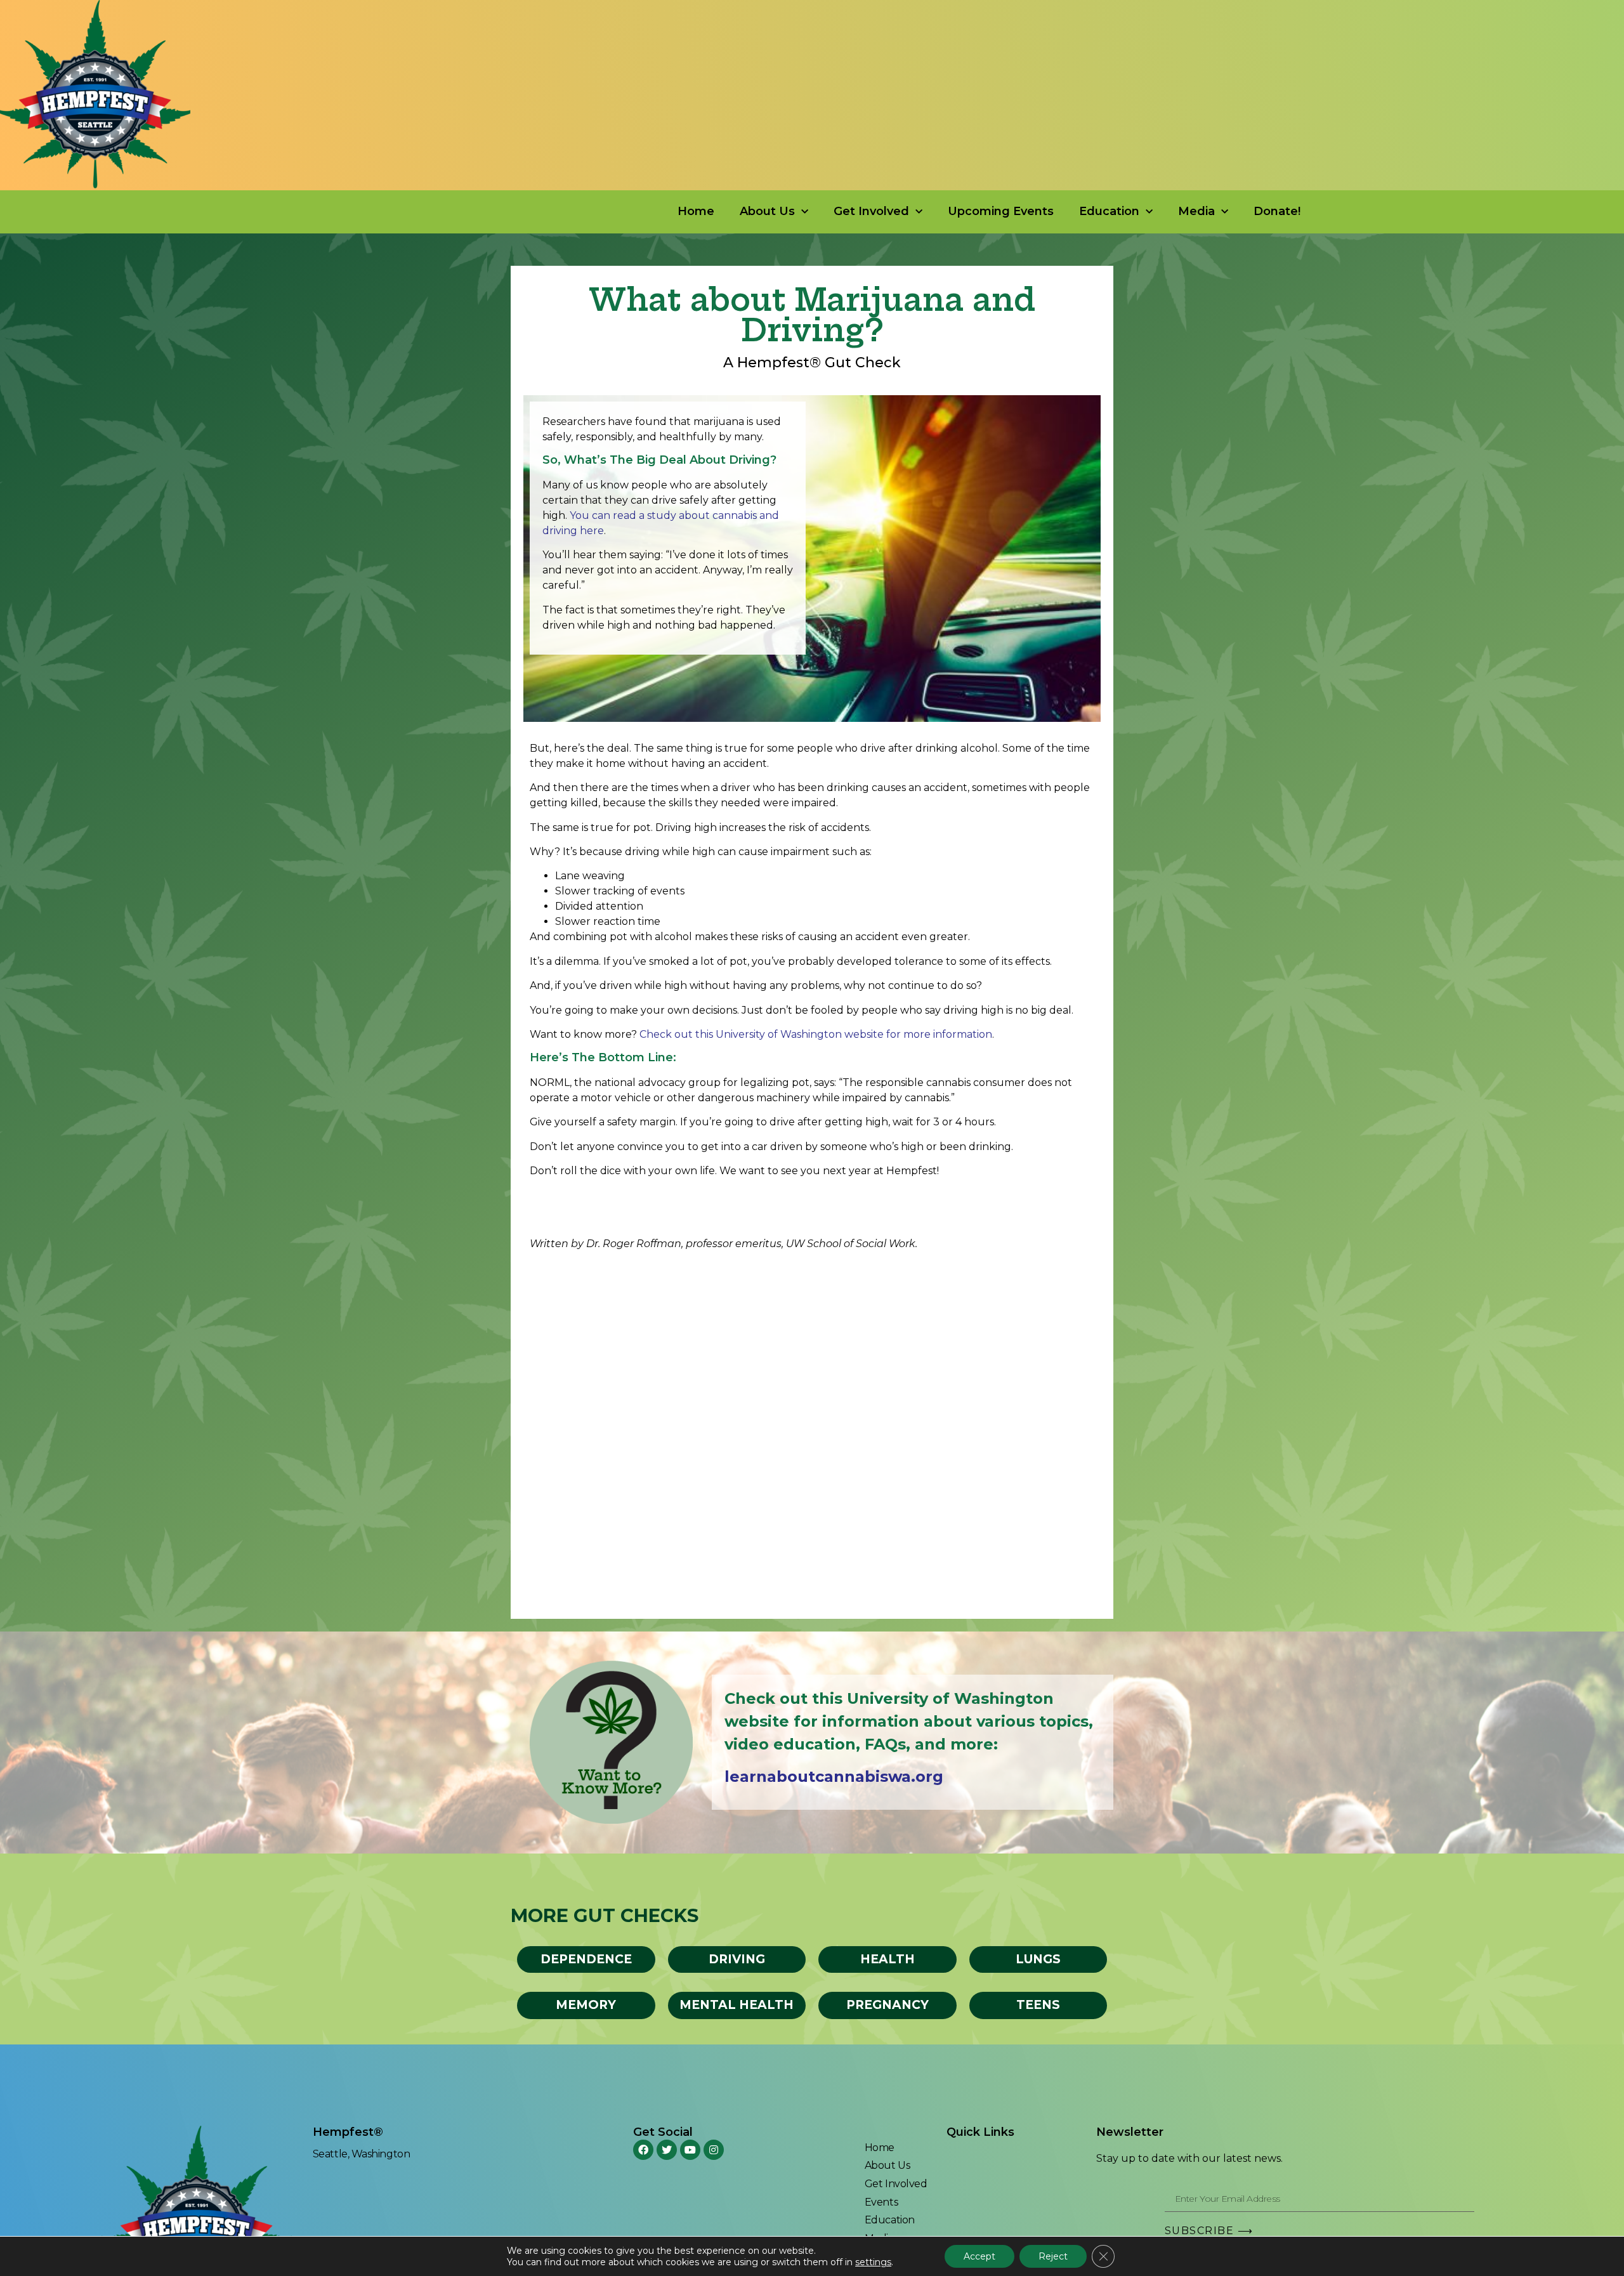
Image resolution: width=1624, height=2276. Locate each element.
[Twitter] (667, 2150)
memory (586, 2005)
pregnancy (887, 2005)
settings (873, 2262)
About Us (767, 211)
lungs (1038, 1959)
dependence (586, 1959)
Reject (1053, 2256)
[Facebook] (643, 2150)
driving (737, 1959)
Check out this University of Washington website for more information (816, 1034)
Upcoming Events (1001, 211)
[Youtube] (690, 2150)
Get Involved (871, 211)
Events (881, 2202)
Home (696, 211)
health (887, 1959)
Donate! (1277, 211)
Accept (979, 2256)
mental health (737, 2005)
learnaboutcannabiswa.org (834, 1776)
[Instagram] (714, 2150)
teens (1038, 2005)
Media (1196, 211)
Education (1109, 211)
